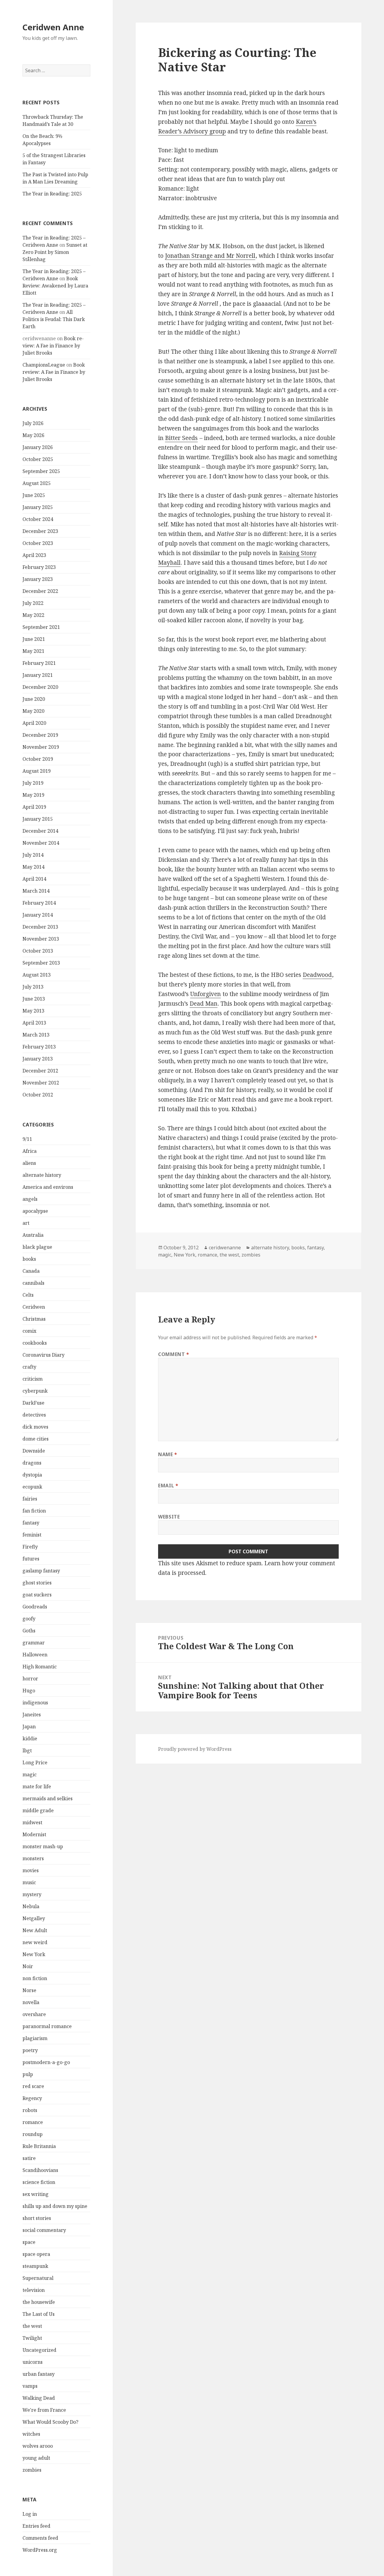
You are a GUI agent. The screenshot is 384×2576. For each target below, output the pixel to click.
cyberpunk (35, 1391)
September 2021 (41, 627)
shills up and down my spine (55, 2206)
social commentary (44, 2230)
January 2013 (38, 1059)
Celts (28, 1295)
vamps (30, 2386)
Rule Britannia (39, 2146)
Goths (29, 1631)
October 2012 (38, 1095)
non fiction (35, 1978)
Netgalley (34, 1918)
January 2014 (38, 915)
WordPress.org (40, 2550)
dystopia (32, 1475)
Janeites (32, 1715)
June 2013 (34, 999)
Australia (33, 1235)
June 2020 (34, 699)
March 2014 (36, 891)
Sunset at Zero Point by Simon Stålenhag (55, 252)
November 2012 (41, 1083)
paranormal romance (47, 2026)
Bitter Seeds (181, 438)
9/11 (27, 1139)
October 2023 (38, 543)
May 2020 (33, 711)
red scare (33, 2086)
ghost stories (37, 1583)
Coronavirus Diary (43, 1355)
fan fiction (34, 1511)
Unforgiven (205, 994)
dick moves (35, 1427)
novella (31, 2002)
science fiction (39, 2182)
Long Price (35, 1762)
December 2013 (40, 927)
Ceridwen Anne (53, 27)
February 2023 (39, 567)
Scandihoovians (40, 2170)
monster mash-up (43, 1846)
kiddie (30, 1739)
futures (31, 1559)
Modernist (34, 1834)
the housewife (39, 2302)
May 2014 (33, 867)
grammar (34, 1643)
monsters (33, 1858)
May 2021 (33, 651)
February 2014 (39, 903)
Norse (29, 1990)
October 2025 (38, 459)
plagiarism (35, 2038)
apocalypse (35, 1211)
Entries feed (36, 2526)
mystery (32, 1894)
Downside (34, 1451)
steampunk (35, 2266)
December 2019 (40, 735)
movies (31, 1870)
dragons (32, 1463)
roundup (33, 2134)
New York (34, 1954)
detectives (34, 1415)
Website (169, 1517)
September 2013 (41, 963)
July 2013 (33, 987)
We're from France (44, 2410)
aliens (29, 1163)
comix (29, 1331)
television (34, 2290)
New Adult (35, 1930)
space (29, 2242)
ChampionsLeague (44, 365)
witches (31, 2434)
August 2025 (37, 483)
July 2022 (33, 603)
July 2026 (33, 423)
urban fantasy (39, 2374)
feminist (32, 1535)
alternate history (42, 1175)
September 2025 (41, 471)
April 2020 (34, 723)
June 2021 (34, 639)
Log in (30, 2514)
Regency (32, 2098)
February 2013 (39, 1047)
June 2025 (34, 495)
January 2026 (38, 447)
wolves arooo (38, 2446)
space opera (36, 2254)
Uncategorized (39, 2350)
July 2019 (33, 783)
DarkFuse (33, 1403)
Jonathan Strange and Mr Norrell (210, 256)
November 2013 (41, 939)
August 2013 (37, 975)
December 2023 (40, 531)
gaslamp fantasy (41, 1571)
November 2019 (41, 747)
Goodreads (35, 1607)
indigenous (35, 1703)
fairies (30, 1499)
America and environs (48, 1187)
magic (30, 1774)
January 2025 (38, 507)
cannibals (33, 1283)
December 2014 (40, 831)
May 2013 (33, 1011)
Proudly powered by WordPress (195, 1749)
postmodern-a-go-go (46, 2062)
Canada (31, 1271)
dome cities (36, 1439)
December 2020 (40, 687)
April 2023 (34, 555)
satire (29, 2158)
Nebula (31, 1906)
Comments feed (40, 2538)
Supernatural (38, 2278)
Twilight (32, 2338)
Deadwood (317, 975)
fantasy (31, 1523)
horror (30, 1679)
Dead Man (204, 1004)
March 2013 (36, 1035)
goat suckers (37, 1595)
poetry (30, 2050)
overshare (34, 2014)
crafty (29, 1367)
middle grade (38, 1810)
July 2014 (33, 855)
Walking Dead (39, 2398)
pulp (28, 2074)
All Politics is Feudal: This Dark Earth (54, 319)
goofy (29, 1619)
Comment (174, 1354)
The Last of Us (39, 2314)
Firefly (30, 1547)
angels (30, 1199)
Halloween (35, 1655)
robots (30, 2110)
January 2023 (38, 579)
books (29, 1259)
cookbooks (35, 1343)
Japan (29, 1727)
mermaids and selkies (48, 1798)
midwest (32, 1822)
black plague (37, 1247)
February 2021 (39, 663)
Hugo (29, 1691)
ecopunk (32, 1487)
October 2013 (38, 951)
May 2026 (33, 435)
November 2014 (41, 843)
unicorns (33, 2362)
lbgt (27, 1751)
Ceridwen (34, 1307)
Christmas (34, 1319)
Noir (28, 1966)
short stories (37, 2218)
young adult (36, 2458)
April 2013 (34, 1023)
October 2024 (38, 519)
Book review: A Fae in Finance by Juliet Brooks (53, 346)
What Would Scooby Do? (50, 2422)
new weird (35, 1942)
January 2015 (38, 819)
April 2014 (34, 879)
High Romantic (40, 1667)
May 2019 (33, 795)
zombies (32, 2470)
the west (32, 2326)
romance (33, 2122)
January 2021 (38, 675)
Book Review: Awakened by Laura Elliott (55, 286)
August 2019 (37, 771)
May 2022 (33, 615)
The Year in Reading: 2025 (52, 194)
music (29, 1882)
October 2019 (38, 759)
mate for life (37, 1786)
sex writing (36, 2194)
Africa (30, 1151)
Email (168, 1486)
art (26, 1223)
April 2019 (34, 807)
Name (168, 1454)
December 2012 (40, 1071)
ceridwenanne (225, 1248)
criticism (33, 1379)
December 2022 (40, 591)
